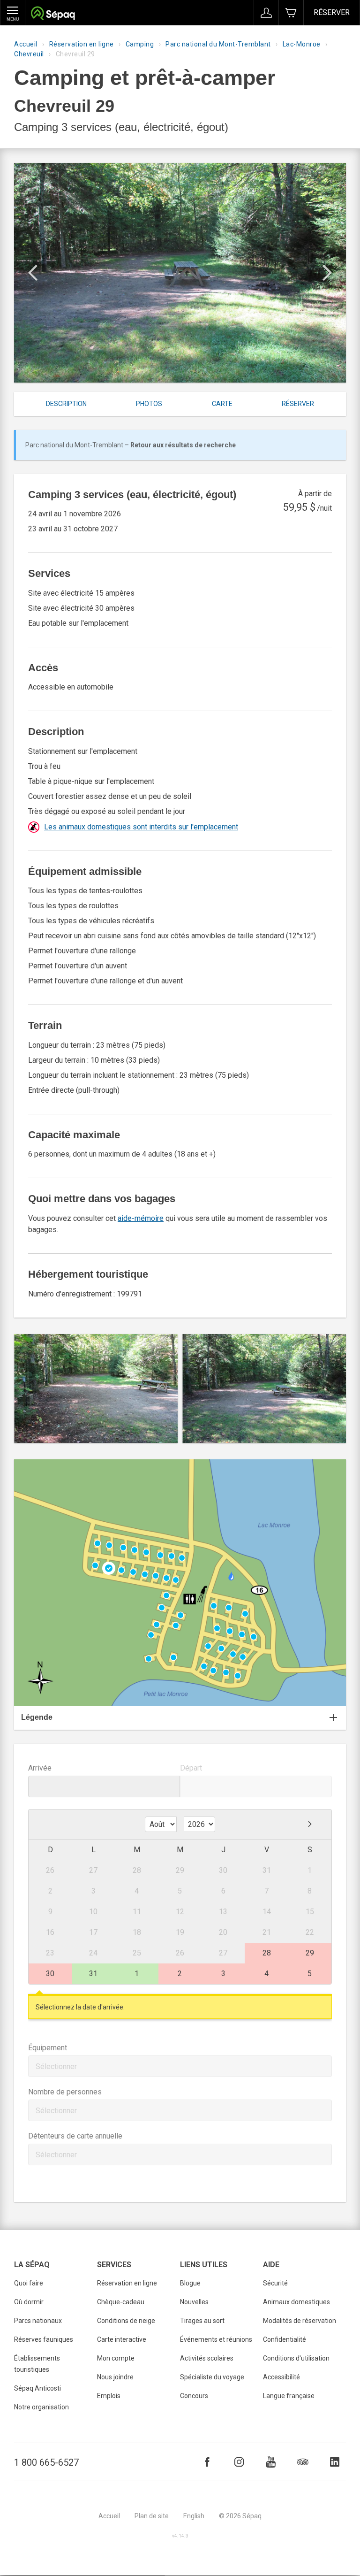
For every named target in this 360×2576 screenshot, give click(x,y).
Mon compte (116, 2358)
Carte (222, 404)
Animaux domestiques (296, 2302)
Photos (149, 404)
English (194, 2516)
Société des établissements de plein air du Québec (53, 14)
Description (66, 404)
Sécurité (275, 2283)
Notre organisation (41, 2407)
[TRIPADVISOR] (303, 2462)
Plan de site (152, 2516)
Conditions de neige (126, 2321)
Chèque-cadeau (121, 2302)
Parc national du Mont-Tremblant (218, 44)
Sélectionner (56, 2066)
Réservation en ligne (82, 44)
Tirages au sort (202, 2321)
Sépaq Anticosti (37, 2388)
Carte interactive (122, 2339)
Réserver (332, 12)
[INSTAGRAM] (239, 2462)
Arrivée (40, 1768)
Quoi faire (29, 2283)
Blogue (190, 2283)
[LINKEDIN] (335, 2462)
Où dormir (29, 2302)
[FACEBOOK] (207, 2462)
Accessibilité (281, 2377)
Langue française (289, 2396)
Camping (140, 44)
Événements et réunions (216, 2339)
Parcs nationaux (38, 2321)
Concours (194, 2396)
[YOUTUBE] (271, 2462)
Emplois (109, 2396)
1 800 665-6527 (46, 2462)
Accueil (26, 44)
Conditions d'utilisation (296, 2358)
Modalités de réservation (300, 2321)
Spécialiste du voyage (212, 2377)
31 (93, 1974)
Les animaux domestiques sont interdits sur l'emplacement (141, 827)
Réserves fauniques (44, 2339)
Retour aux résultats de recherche (183, 445)
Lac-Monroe (302, 44)
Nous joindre (115, 2377)
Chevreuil (29, 54)
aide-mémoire (141, 1218)
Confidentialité (285, 2339)
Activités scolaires (207, 2358)
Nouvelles (194, 2302)
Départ (191, 1768)
